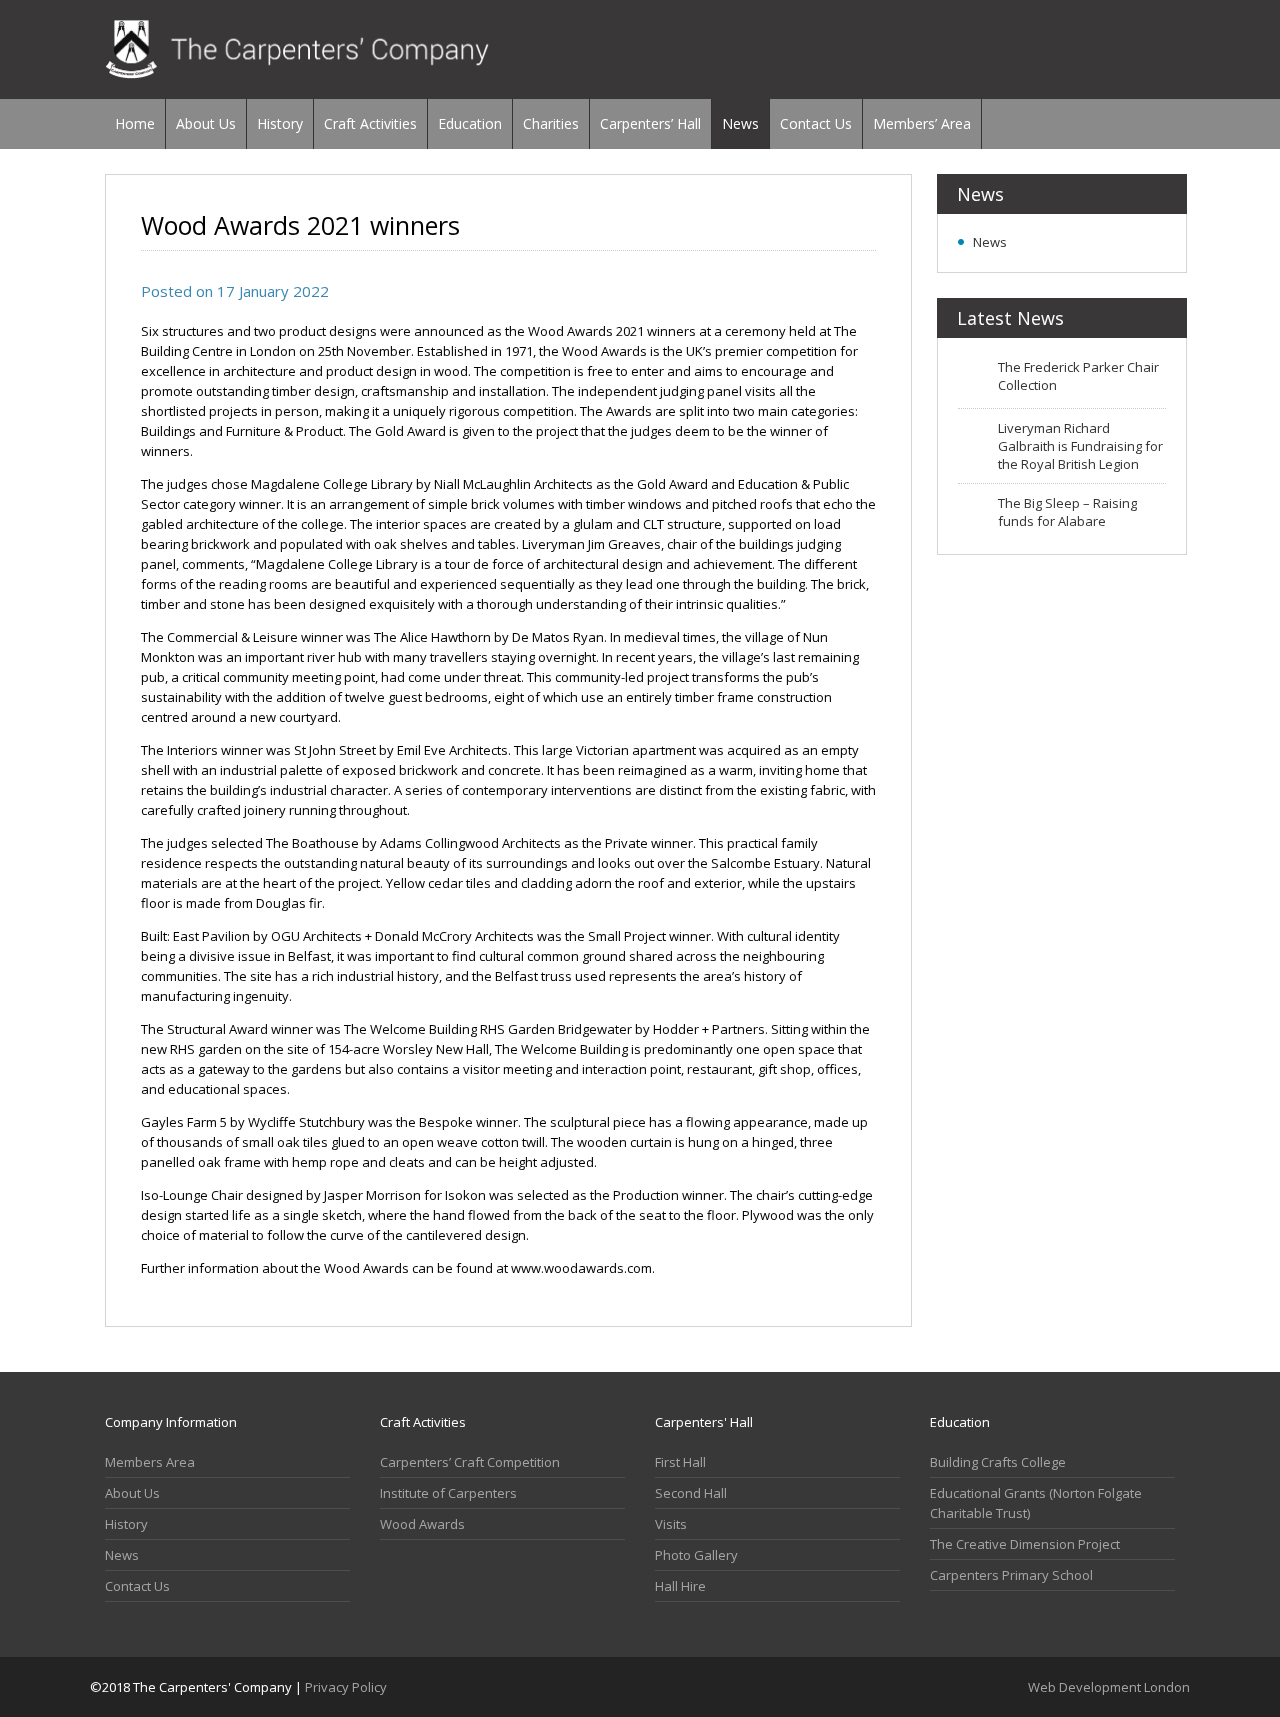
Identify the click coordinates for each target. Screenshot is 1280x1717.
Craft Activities (370, 123)
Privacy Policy (346, 1687)
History (280, 123)
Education (470, 123)
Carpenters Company (297, 49)
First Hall (680, 1462)
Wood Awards (422, 1524)
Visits (671, 1524)
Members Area (150, 1462)
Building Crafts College (998, 1462)
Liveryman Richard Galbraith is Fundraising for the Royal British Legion (1080, 446)
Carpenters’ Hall (650, 123)
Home (135, 123)
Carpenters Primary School (1011, 1575)
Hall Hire (680, 1586)
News (740, 123)
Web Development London (1109, 1687)
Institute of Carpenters (448, 1493)
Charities (551, 123)
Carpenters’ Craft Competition (470, 1462)
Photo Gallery (696, 1555)
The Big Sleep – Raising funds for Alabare (1067, 512)
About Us (206, 123)
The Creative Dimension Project (1025, 1544)
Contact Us (816, 123)
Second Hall (691, 1493)
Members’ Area (922, 123)
